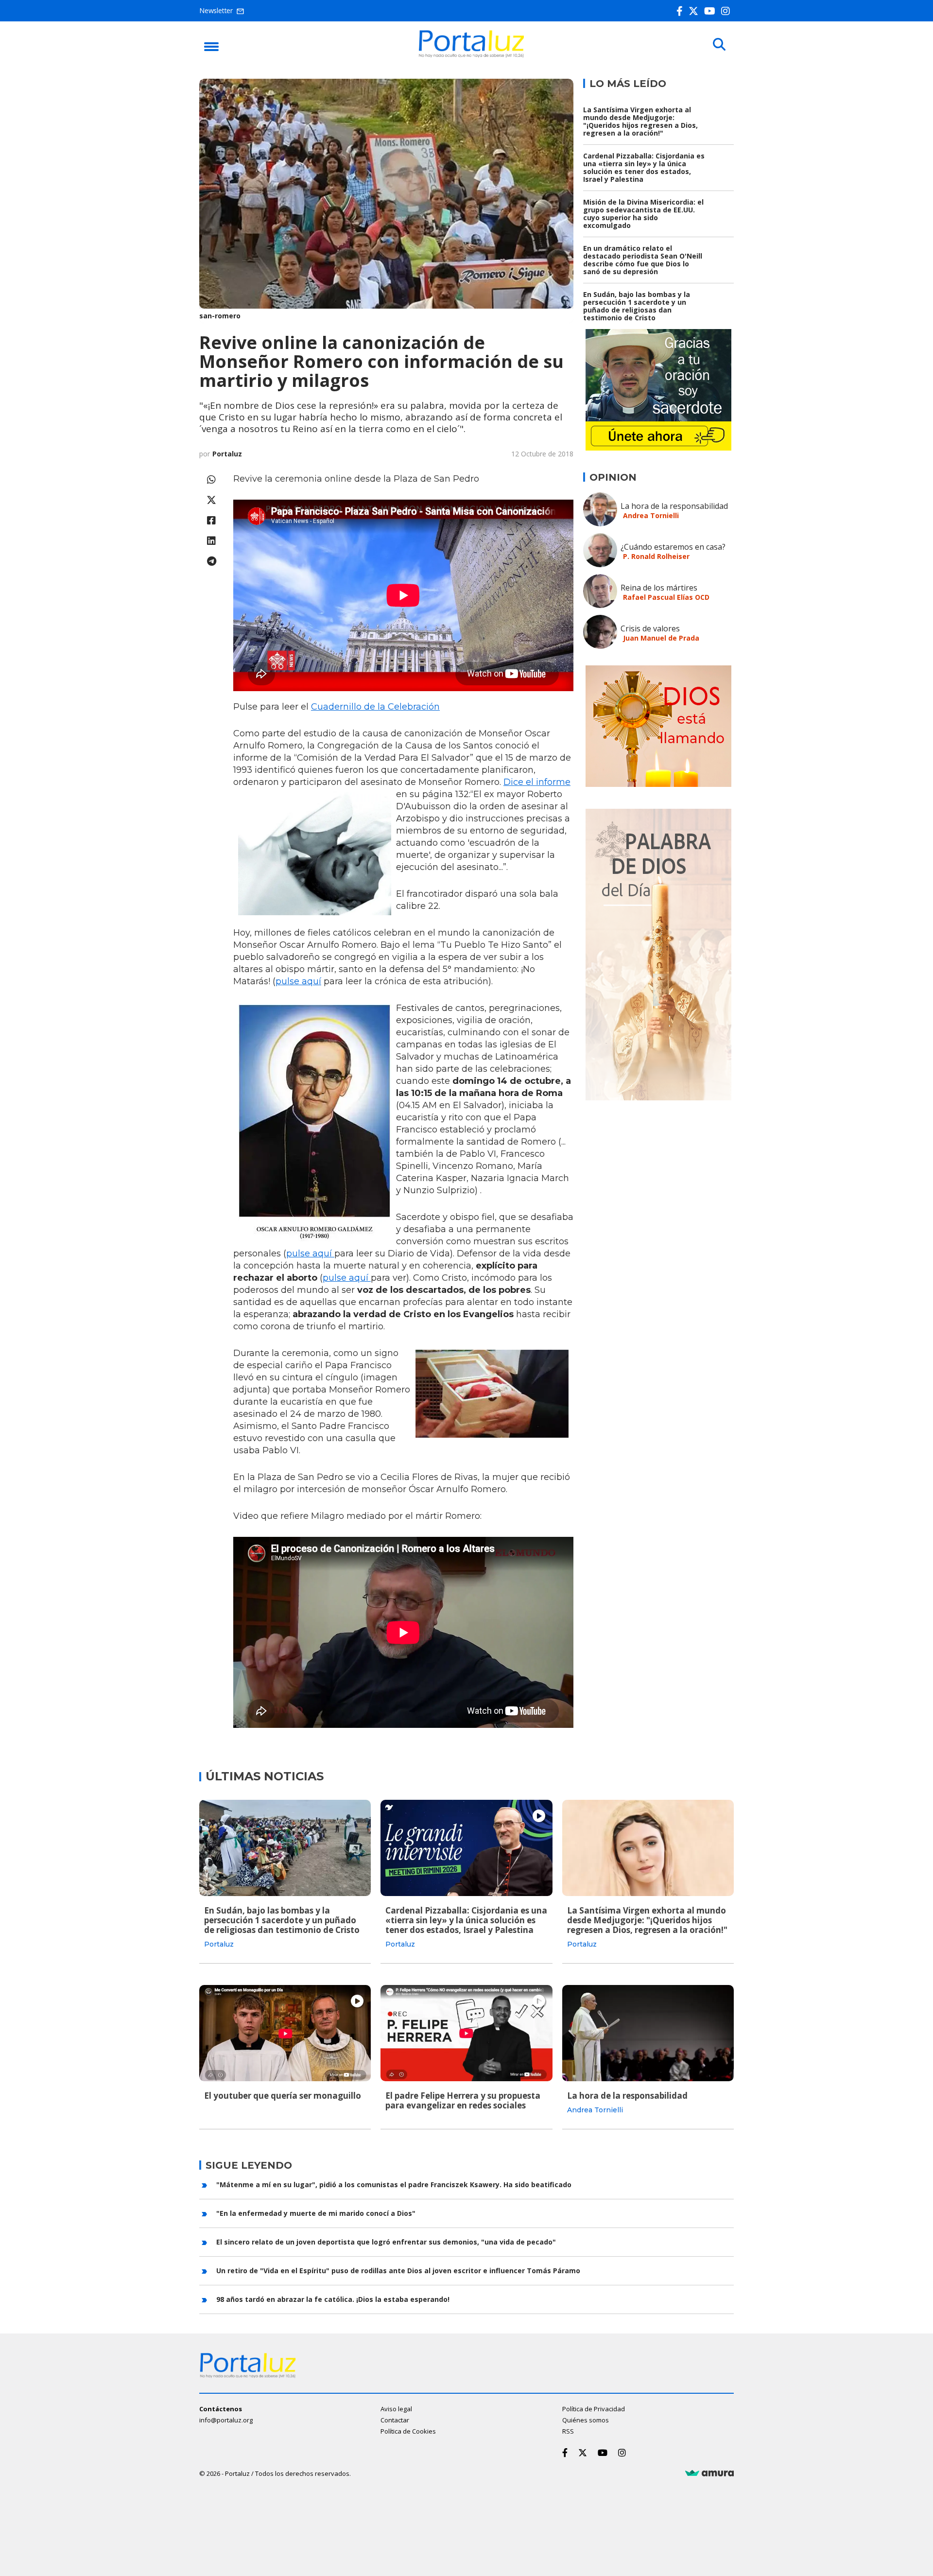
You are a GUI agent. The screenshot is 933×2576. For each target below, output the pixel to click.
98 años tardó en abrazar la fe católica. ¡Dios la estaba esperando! (333, 2299)
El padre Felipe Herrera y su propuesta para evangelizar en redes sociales (463, 2100)
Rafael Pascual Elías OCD (666, 597)
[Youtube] (712, 11)
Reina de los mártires (659, 588)
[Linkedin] (211, 541)
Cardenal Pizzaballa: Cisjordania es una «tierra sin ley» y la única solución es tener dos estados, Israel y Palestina (644, 167)
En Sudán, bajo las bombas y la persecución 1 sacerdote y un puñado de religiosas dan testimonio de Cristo (637, 306)
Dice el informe (537, 782)
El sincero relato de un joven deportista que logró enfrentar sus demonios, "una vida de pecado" (386, 2242)
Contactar (395, 2420)
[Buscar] (719, 45)
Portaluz (227, 454)
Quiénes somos (586, 2420)
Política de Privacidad (594, 2409)
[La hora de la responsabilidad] (648, 2033)
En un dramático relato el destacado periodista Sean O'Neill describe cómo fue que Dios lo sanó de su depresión (643, 260)
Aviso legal (396, 2409)
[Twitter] (695, 11)
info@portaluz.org (226, 2420)
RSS (568, 2431)
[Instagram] (727, 11)
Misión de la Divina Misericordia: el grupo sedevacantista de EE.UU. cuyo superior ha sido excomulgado (643, 214)
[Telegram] (211, 561)
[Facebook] (682, 11)
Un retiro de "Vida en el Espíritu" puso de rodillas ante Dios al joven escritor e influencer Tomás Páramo (398, 2271)
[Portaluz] (471, 55)
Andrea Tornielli (651, 515)
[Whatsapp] (211, 479)
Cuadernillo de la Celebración (375, 707)
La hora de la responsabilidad (674, 506)
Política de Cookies (408, 2431)
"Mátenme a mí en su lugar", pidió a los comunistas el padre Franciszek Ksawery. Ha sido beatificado (394, 2184)
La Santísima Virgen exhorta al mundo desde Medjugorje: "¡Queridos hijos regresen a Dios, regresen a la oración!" (640, 121)
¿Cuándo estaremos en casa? (673, 547)
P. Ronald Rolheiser (656, 556)
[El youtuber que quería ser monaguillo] (285, 2033)
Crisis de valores (650, 628)
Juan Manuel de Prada (661, 638)
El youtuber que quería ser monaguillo (283, 2096)
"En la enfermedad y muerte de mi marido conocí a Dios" (316, 2213)
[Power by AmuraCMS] (709, 2473)
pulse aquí (298, 981)
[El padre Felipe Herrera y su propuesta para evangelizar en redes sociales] (466, 2033)
